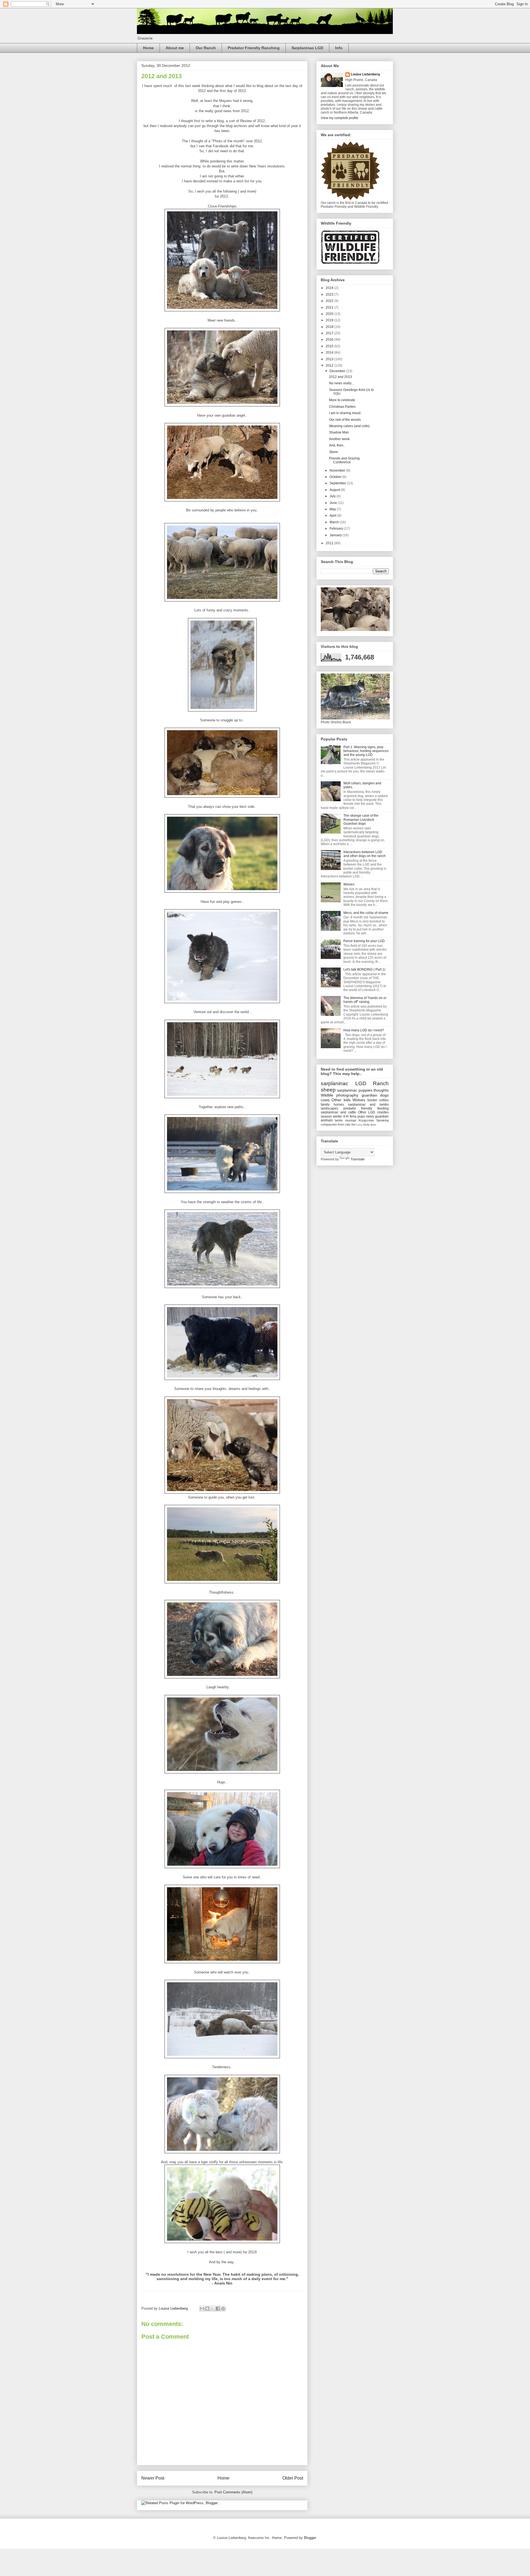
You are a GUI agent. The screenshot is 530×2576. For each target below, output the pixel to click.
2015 (330, 346)
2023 (330, 295)
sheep (328, 1090)
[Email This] (202, 2309)
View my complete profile (340, 118)
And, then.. (337, 445)
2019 (330, 320)
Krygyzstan (366, 1120)
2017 (330, 333)
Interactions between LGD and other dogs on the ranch (365, 854)
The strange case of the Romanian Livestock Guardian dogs (361, 820)
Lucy (359, 1125)
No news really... (341, 383)
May (333, 509)
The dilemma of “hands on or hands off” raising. (365, 1000)
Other (336, 1100)
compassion (329, 1124)
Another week (339, 439)
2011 (330, 543)
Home (148, 48)
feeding (383, 1108)
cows (325, 1100)
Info (339, 48)
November (338, 470)
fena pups (357, 1116)
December (338, 371)
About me (175, 48)
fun (353, 1124)
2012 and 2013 (340, 377)
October (336, 477)
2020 (330, 314)
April (333, 516)
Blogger (310, 2538)
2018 (330, 327)
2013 (330, 359)
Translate (358, 1159)
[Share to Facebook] (218, 2309)
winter (337, 1116)
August (335, 490)
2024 (330, 288)
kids (347, 1100)
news (370, 1116)
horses (339, 1105)
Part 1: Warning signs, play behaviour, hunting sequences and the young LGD (366, 751)
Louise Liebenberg (365, 74)
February (337, 529)
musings (351, 1120)
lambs (339, 1120)
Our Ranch (206, 48)
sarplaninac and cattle (338, 1112)
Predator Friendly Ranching (254, 48)
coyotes (383, 1112)
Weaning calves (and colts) (349, 426)
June (334, 503)
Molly (366, 1125)
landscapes (329, 1108)
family (325, 1105)
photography (347, 1095)
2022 (330, 301)
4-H (346, 1116)
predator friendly (358, 1108)
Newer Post (153, 2478)
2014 (330, 353)
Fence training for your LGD (364, 941)
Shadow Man (339, 432)
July (333, 496)
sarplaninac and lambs (369, 1105)
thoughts (381, 1090)
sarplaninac (335, 1083)
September (338, 483)
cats (348, 1124)
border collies (378, 1100)
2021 (330, 307)
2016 (330, 340)
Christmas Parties (342, 407)
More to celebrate (342, 400)
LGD (361, 1083)
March (335, 522)
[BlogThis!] (207, 2309)
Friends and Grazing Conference (344, 460)
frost (341, 1124)
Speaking (382, 1120)
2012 (330, 366)
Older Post (293, 2478)
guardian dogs (375, 1095)
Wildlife (327, 1095)
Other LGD (367, 1112)
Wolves (349, 884)
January (336, 535)
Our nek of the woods (345, 420)
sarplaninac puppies (355, 1090)
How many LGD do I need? (364, 1030)
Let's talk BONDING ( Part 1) (364, 969)
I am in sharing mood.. (346, 413)
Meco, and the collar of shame (366, 913)
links (373, 1125)
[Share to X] (213, 2309)
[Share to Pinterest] (223, 2309)
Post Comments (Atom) (233, 2492)
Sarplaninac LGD (307, 48)
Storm (333, 452)
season (326, 1116)
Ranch (381, 1083)
